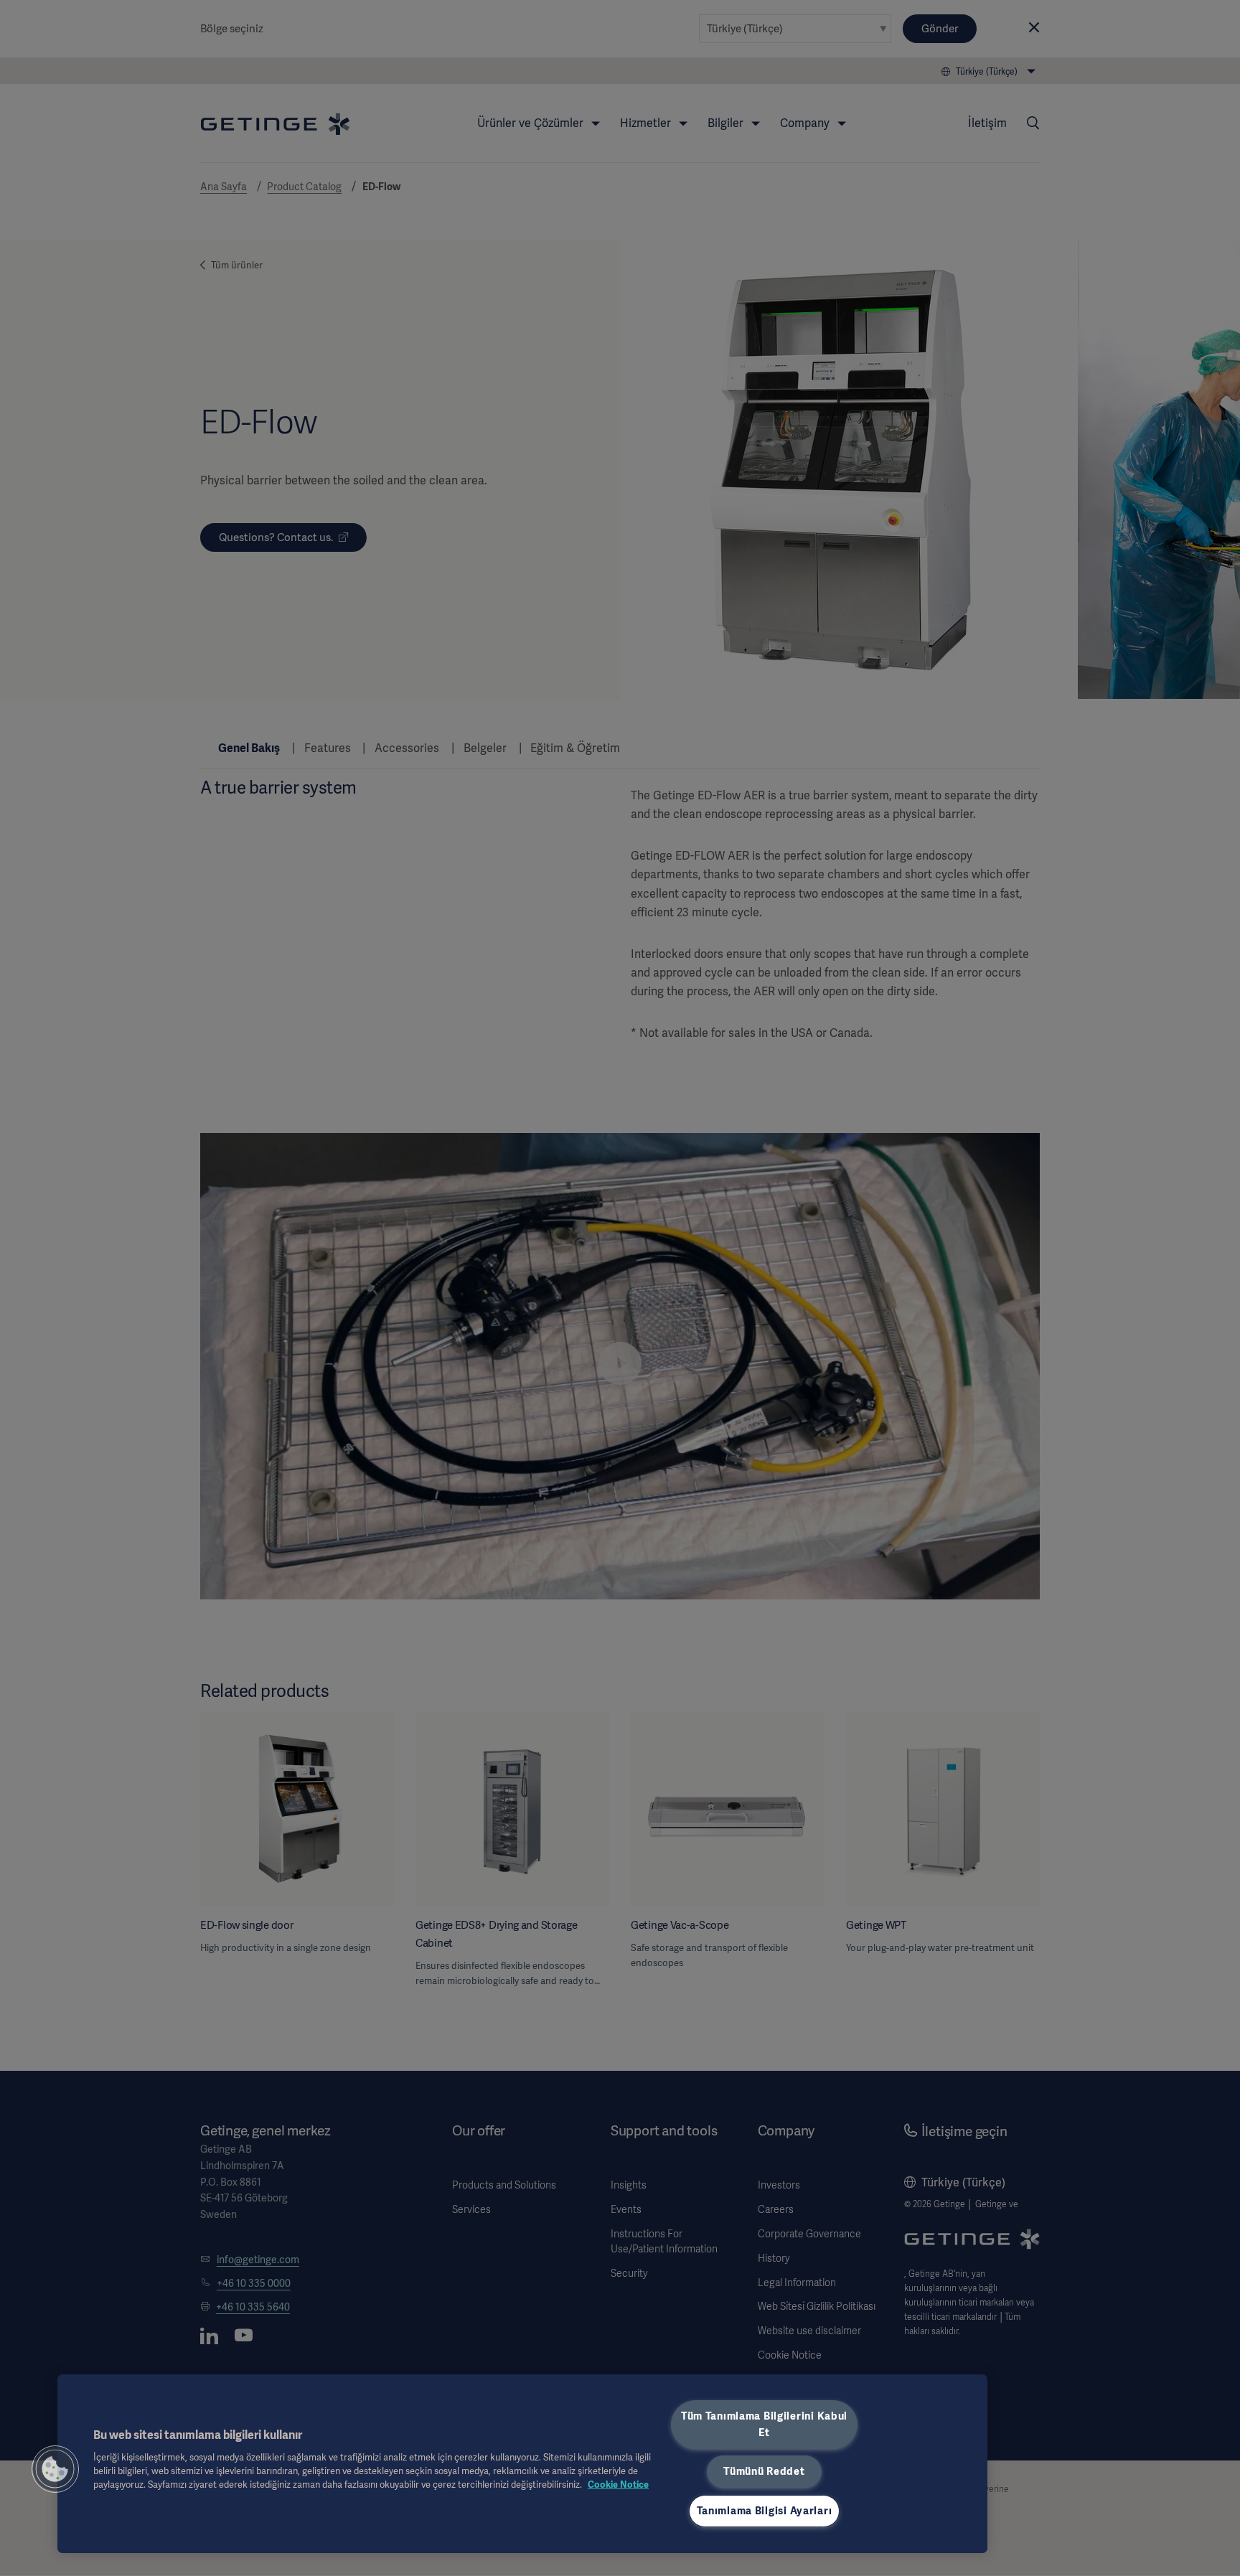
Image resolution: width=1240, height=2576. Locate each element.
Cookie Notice (618, 2485)
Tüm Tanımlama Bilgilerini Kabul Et (764, 2424)
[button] (55, 2469)
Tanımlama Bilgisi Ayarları (765, 2511)
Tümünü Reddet (764, 2471)
